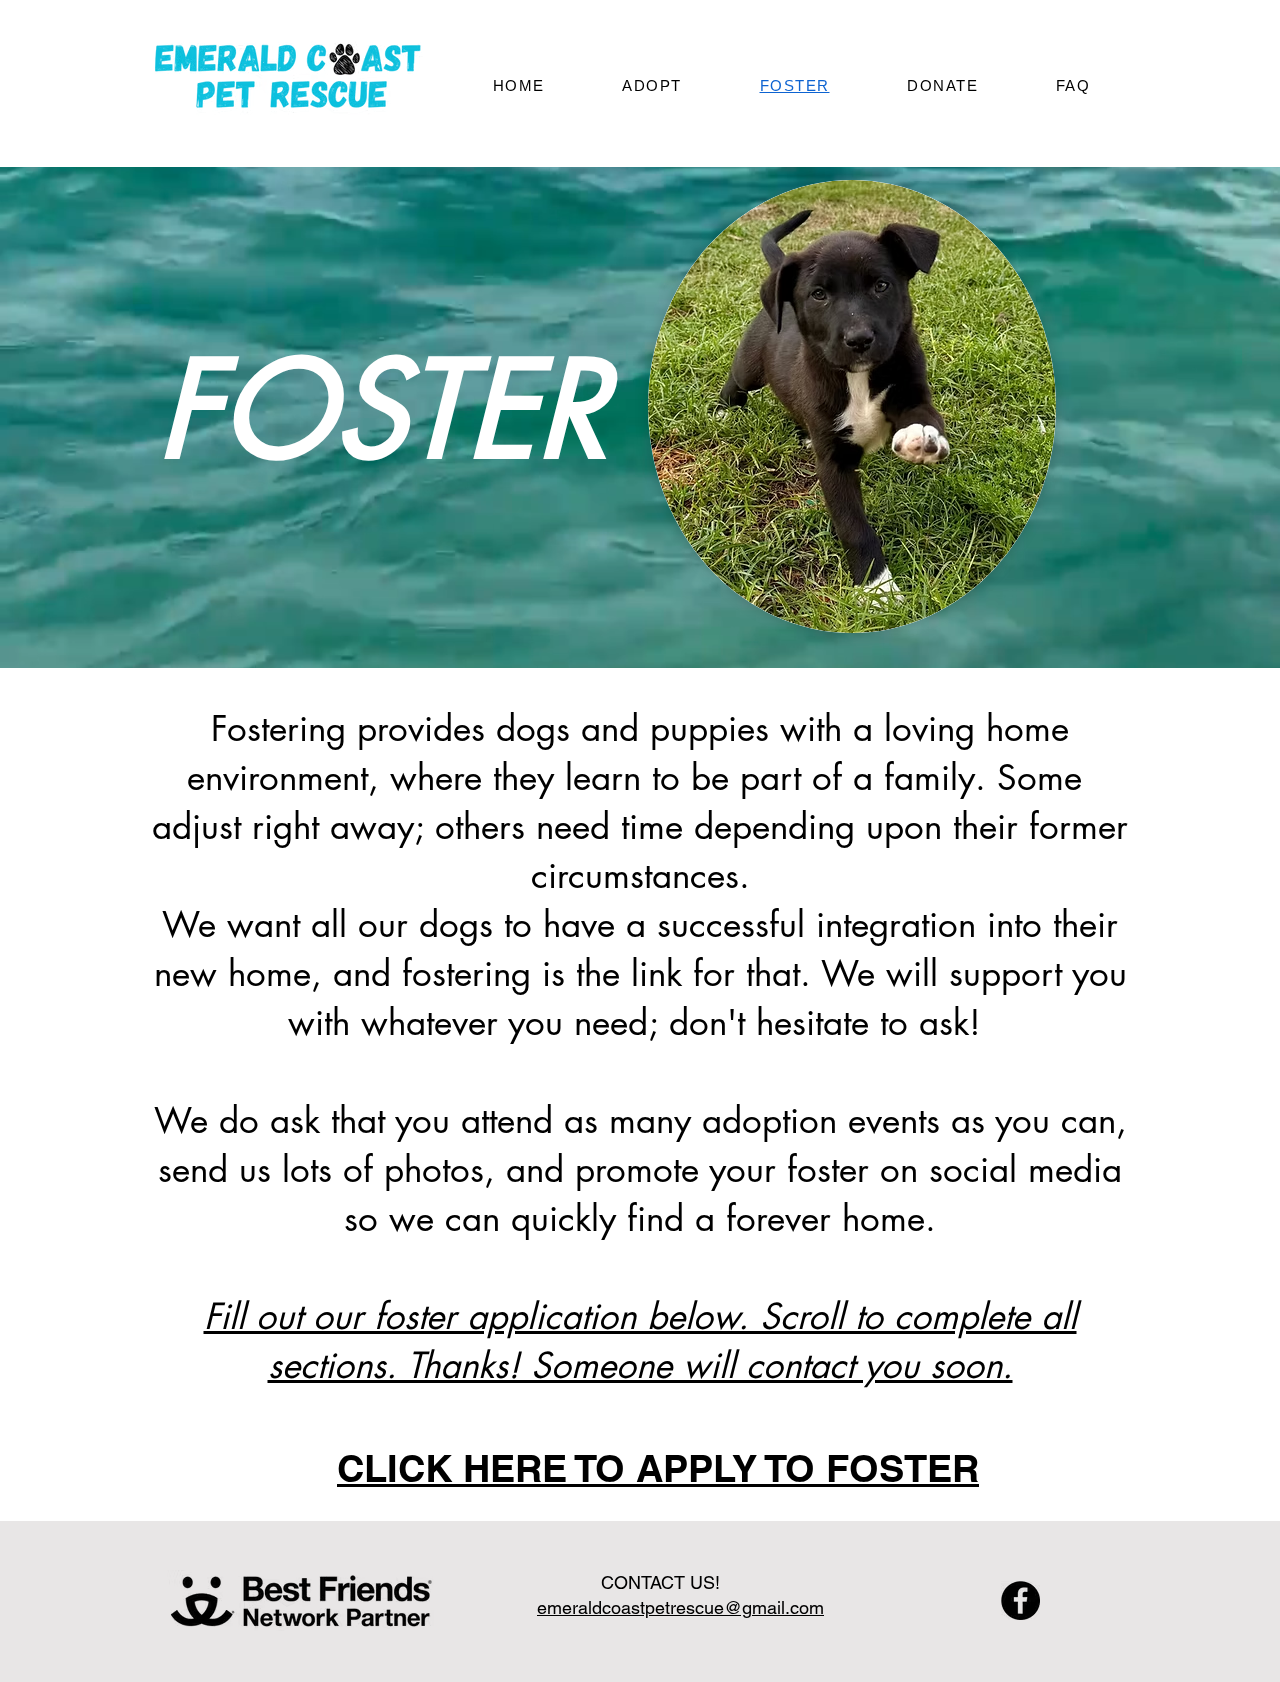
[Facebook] (1020, 1600)
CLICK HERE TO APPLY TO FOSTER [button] (658, 1468)
